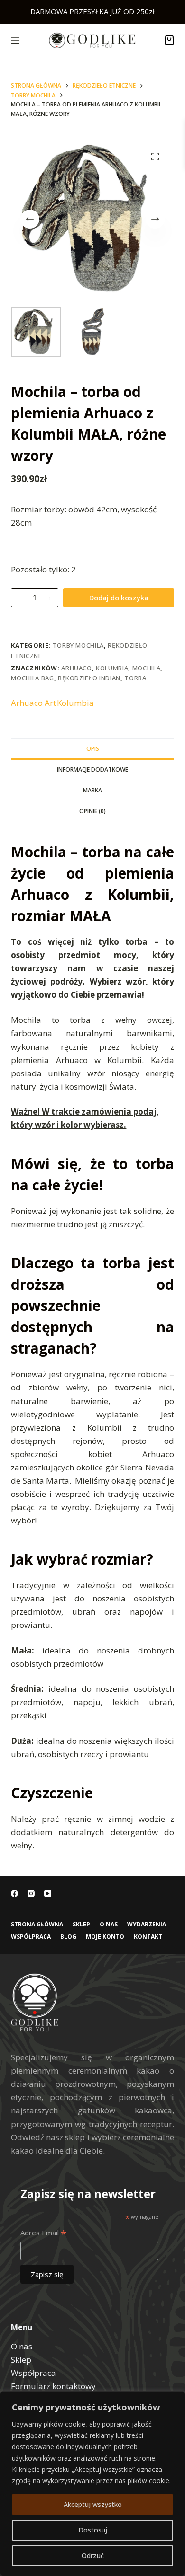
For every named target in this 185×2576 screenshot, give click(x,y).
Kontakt (148, 1937)
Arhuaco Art (33, 703)
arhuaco (77, 668)
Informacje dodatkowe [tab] (92, 769)
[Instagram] (31, 1894)
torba (135, 678)
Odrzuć (93, 2555)
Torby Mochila (78, 645)
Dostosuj (93, 2530)
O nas (109, 1925)
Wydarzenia (147, 1925)
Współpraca (31, 1937)
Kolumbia (112, 668)
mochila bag (32, 678)
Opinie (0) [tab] (92, 811)
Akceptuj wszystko (93, 2504)
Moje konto (105, 1937)
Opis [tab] (93, 749)
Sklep (81, 1925)
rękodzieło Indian (89, 678)
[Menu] (15, 40)
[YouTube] (48, 1894)
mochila (147, 668)
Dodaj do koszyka (119, 598)
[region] (92, 2484)
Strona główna (37, 1925)
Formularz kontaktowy (53, 2386)
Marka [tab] (92, 790)
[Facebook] (14, 1894)
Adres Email (43, 2233)
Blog (68, 1937)
